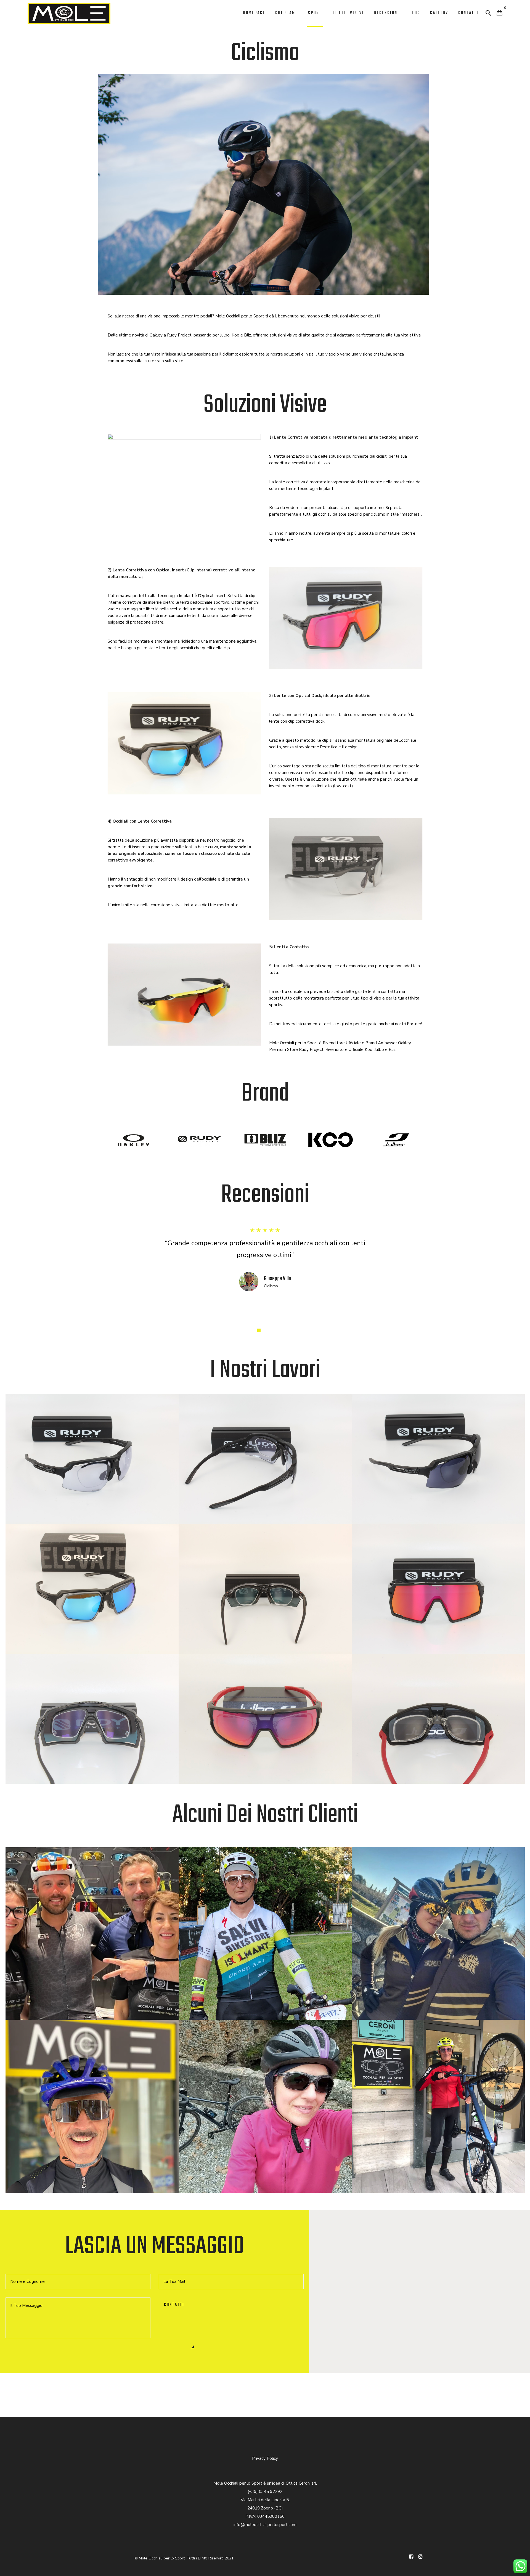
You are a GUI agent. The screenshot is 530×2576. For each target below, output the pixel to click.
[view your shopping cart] (499, 13)
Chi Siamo (287, 13)
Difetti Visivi (348, 13)
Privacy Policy (265, 2458)
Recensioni (387, 13)
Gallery (439, 13)
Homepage (254, 13)
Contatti (468, 13)
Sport (315, 13)
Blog (415, 13)
